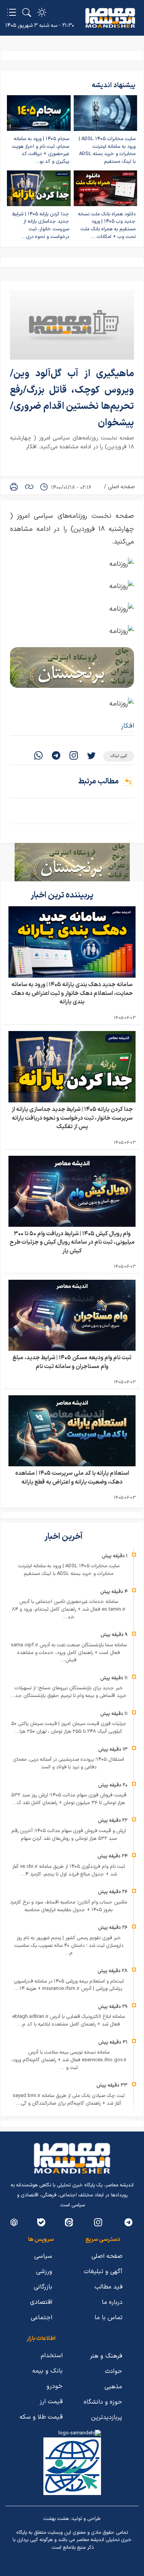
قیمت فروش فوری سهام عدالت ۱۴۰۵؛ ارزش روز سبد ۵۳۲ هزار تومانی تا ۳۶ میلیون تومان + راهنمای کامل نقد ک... (69, 1799)
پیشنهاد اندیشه (114, 85)
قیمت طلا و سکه (41, 2417)
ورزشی (44, 2272)
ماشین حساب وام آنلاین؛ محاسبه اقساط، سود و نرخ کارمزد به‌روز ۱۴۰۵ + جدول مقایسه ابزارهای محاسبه (69, 1906)
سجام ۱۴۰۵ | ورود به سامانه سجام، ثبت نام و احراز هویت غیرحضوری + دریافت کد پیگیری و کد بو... (41, 150)
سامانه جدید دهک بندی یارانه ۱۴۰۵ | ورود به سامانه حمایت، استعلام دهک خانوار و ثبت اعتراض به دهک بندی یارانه (72, 993)
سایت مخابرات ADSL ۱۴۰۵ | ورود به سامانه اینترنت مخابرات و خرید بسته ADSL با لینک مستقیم (107, 150)
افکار (127, 726)
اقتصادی (41, 2302)
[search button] (27, 12)
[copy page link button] (29, 487)
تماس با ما (108, 2318)
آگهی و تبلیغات (103, 2272)
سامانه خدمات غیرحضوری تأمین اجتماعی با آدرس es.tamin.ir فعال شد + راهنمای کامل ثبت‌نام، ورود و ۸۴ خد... (69, 1609)
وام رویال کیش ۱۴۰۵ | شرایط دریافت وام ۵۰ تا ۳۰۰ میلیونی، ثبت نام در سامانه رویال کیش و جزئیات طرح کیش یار (72, 1243)
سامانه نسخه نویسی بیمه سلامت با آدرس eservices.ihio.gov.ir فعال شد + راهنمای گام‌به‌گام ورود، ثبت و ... (69, 2060)
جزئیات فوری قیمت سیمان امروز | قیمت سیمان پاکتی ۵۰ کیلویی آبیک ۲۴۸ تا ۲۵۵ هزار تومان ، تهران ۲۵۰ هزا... (69, 1728)
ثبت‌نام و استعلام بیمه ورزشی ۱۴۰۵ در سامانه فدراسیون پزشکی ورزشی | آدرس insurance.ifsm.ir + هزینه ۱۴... (69, 1985)
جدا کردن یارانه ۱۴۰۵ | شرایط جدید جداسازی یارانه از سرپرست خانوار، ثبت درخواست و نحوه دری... (41, 226)
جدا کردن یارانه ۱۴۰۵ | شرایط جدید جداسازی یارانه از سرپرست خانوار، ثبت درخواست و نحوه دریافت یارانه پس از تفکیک (72, 1118)
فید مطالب (108, 2287)
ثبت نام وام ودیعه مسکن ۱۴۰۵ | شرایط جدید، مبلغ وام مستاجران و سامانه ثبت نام (72, 1362)
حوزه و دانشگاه (103, 2402)
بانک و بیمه (47, 2371)
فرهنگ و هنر (106, 2356)
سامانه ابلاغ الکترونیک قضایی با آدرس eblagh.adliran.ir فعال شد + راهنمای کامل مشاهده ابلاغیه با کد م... (69, 2021)
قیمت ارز (51, 2402)
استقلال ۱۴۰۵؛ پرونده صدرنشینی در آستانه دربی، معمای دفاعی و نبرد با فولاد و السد (69, 1763)
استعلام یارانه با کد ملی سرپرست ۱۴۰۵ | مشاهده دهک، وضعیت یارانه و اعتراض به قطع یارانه (72, 1478)
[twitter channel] (128, 2222)
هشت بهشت (56, 2519)
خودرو (55, 2386)
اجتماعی (41, 2318)
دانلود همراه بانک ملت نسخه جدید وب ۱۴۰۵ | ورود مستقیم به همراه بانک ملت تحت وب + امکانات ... (107, 226)
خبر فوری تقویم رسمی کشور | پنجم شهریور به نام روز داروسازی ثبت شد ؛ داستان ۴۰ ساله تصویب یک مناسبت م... (69, 1946)
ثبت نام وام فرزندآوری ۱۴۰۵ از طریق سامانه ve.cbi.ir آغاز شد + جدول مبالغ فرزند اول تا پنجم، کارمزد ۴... (69, 1870)
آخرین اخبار (64, 1537)
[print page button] (14, 487)
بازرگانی (43, 2287)
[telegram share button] (56, 756)
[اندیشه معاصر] (110, 18)
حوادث (113, 2371)
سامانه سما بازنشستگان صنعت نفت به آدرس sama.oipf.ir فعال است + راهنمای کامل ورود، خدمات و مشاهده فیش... (69, 1653)
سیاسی (43, 2256)
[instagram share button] (74, 756)
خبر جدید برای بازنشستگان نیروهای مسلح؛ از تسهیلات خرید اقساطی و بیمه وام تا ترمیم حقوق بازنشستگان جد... (69, 1692)
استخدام (52, 2356)
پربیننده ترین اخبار (63, 895)
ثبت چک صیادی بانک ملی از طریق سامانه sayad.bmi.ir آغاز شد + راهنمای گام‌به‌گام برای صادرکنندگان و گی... (69, 2100)
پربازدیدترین (107, 2417)
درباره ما (112, 2302)
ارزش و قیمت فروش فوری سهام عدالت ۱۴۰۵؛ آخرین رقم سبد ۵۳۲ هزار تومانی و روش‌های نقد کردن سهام (69, 1835)
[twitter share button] (91, 756)
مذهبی (113, 2387)
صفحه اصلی (121, 487)
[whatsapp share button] (38, 756)
